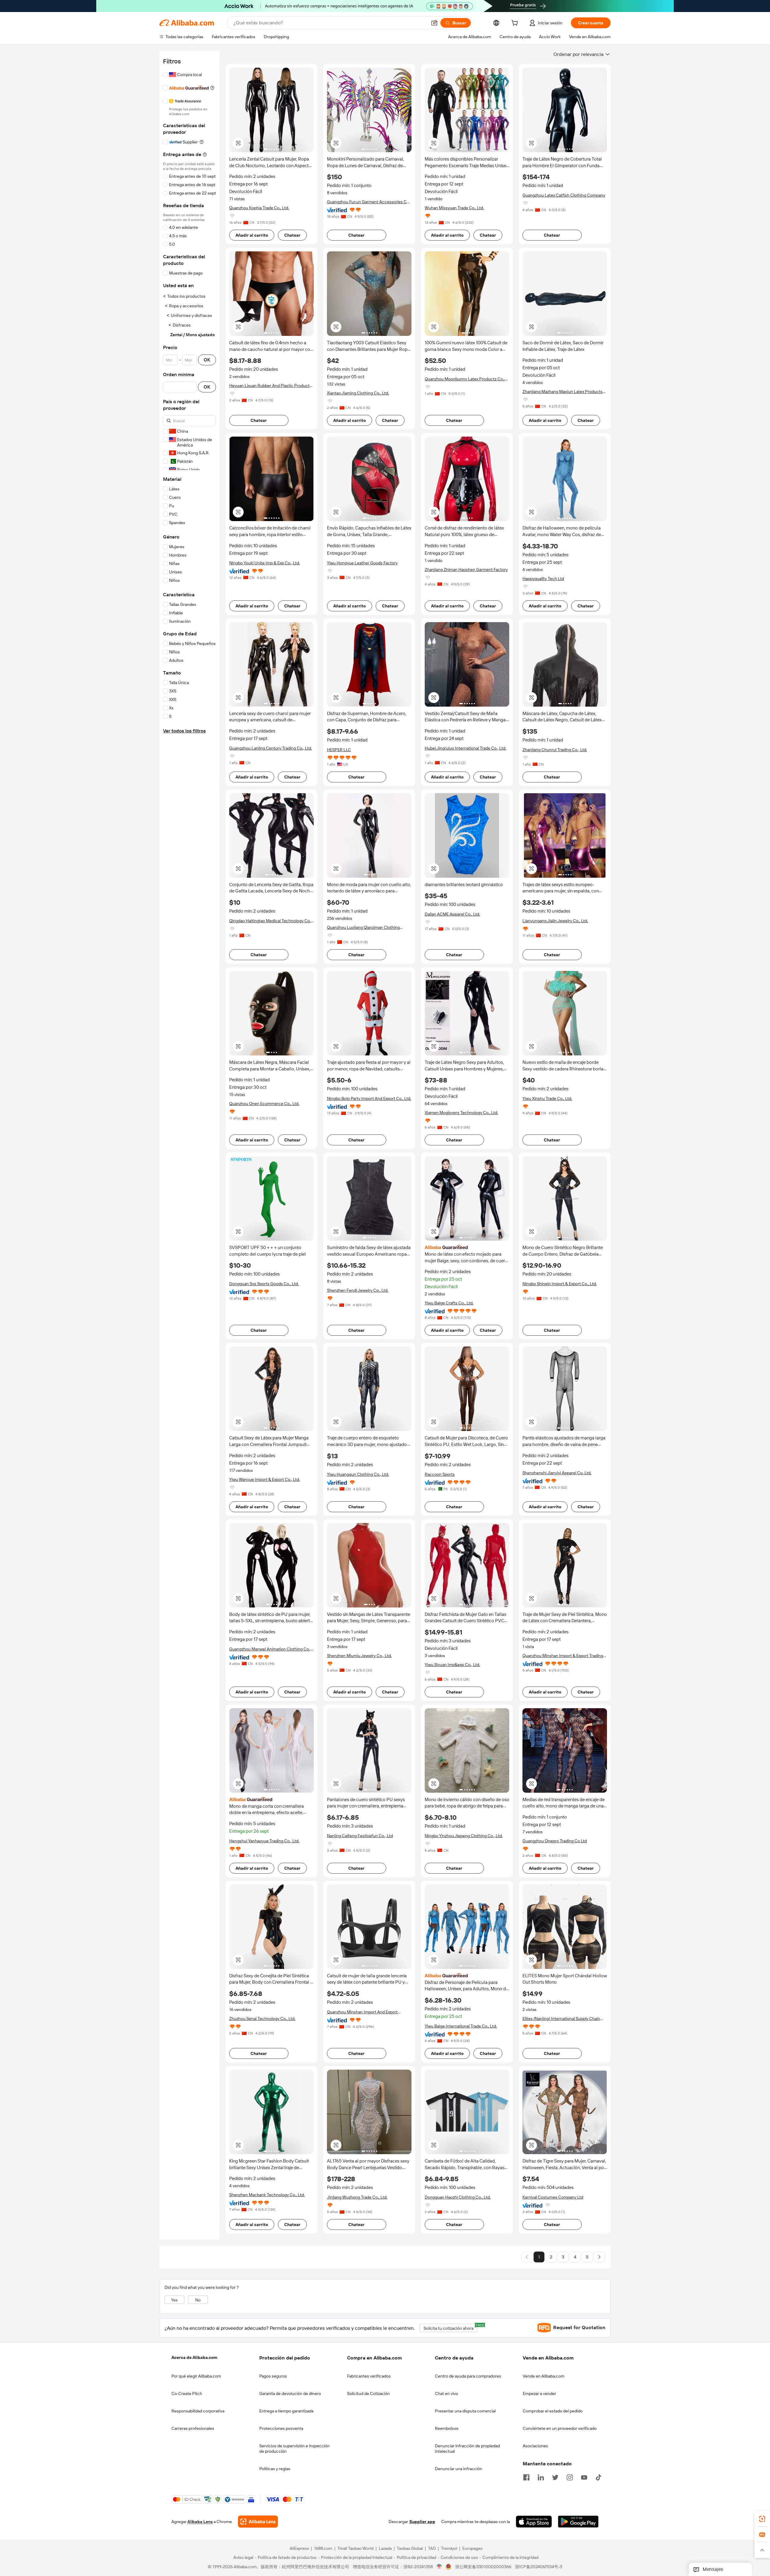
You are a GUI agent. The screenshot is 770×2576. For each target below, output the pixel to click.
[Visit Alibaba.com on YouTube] (584, 2477)
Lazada (385, 2549)
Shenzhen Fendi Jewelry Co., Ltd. (358, 1290)
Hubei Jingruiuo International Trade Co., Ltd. (465, 748)
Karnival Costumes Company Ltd (553, 2197)
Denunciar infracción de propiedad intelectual (467, 2449)
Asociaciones (535, 2446)
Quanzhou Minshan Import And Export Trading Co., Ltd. (362, 2012)
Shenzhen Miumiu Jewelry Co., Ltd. (359, 1656)
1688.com (323, 2549)
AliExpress (299, 2549)
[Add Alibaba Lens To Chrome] (258, 2522)
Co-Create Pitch (187, 2393)
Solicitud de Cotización (368, 2393)
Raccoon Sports (440, 1474)
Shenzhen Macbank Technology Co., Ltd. (267, 2195)
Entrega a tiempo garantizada (286, 2411)
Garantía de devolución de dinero (290, 2393)
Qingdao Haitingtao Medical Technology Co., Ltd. (270, 921)
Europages (472, 2549)
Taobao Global (410, 2549)
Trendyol (449, 2549)
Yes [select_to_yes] (174, 2300)
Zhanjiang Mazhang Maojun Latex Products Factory (562, 392)
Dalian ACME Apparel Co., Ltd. (452, 914)
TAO (432, 2549)
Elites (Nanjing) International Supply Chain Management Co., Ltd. (561, 2019)
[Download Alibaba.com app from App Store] (534, 2522)
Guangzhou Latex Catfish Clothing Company (564, 195)
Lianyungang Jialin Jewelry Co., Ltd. (555, 921)
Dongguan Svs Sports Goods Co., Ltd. (264, 1284)
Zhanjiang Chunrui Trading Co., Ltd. (555, 750)
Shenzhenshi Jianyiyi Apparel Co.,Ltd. (557, 1473)
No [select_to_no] (198, 2300)
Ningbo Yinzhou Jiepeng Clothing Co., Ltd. (464, 1836)
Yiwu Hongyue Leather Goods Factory (362, 563)
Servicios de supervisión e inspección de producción (294, 2449)
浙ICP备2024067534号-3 (539, 2567)
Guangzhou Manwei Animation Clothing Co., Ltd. (270, 1649)
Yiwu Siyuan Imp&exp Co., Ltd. (452, 1665)
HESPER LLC (339, 750)
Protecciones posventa (281, 2428)
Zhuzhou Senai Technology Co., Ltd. (262, 2019)
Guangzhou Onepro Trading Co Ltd (555, 1841)
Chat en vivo (447, 2393)
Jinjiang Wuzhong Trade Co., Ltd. (357, 2197)
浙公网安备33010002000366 (483, 2567)
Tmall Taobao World (356, 2549)
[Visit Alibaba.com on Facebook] (526, 2477)
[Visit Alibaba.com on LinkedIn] (541, 2477)
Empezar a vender (539, 2393)
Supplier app (422, 2522)
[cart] (516, 24)
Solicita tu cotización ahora (450, 2327)
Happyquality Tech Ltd (543, 579)
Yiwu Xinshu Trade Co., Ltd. (547, 1098)
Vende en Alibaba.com (544, 2376)
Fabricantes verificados (369, 2376)
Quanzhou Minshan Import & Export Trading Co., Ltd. (563, 1656)
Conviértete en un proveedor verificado (560, 2428)
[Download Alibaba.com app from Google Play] (578, 2522)
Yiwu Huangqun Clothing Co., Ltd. (358, 1474)
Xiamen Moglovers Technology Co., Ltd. (461, 1113)
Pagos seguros (273, 2376)
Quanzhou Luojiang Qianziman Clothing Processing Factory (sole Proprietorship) (365, 927)
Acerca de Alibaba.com (194, 2357)
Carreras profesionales (193, 2428)
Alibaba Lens (200, 2522)
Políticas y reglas (275, 2469)
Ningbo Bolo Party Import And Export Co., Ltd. (369, 1098)
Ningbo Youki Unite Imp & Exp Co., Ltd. (265, 563)
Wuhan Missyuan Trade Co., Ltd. (454, 208)
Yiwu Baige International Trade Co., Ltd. (461, 2026)
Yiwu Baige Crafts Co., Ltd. (449, 1303)
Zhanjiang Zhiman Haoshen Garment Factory (466, 570)
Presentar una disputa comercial (465, 2411)
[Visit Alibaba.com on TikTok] (599, 2477)
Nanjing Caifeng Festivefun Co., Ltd (360, 1836)
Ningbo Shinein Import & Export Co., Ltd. (560, 1284)
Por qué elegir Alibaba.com (196, 2376)
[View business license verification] (439, 2567)
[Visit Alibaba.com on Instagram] (570, 2477)
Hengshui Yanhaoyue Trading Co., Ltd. (264, 1841)
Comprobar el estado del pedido (553, 2411)
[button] (434, 23)
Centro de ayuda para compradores (468, 2376)
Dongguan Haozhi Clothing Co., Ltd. (458, 2197)
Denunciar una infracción (459, 2469)
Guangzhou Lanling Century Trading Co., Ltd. (271, 748)
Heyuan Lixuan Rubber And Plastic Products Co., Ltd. (270, 386)
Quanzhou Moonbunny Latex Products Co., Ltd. (465, 379)
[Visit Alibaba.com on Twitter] (555, 2477)
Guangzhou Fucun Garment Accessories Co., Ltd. (369, 202)
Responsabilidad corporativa (198, 2411)
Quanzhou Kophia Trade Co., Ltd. (259, 208)
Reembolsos (447, 2428)
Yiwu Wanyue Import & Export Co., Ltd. (265, 1479)
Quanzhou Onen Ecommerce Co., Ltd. (264, 1104)
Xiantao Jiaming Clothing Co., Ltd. (358, 393)
